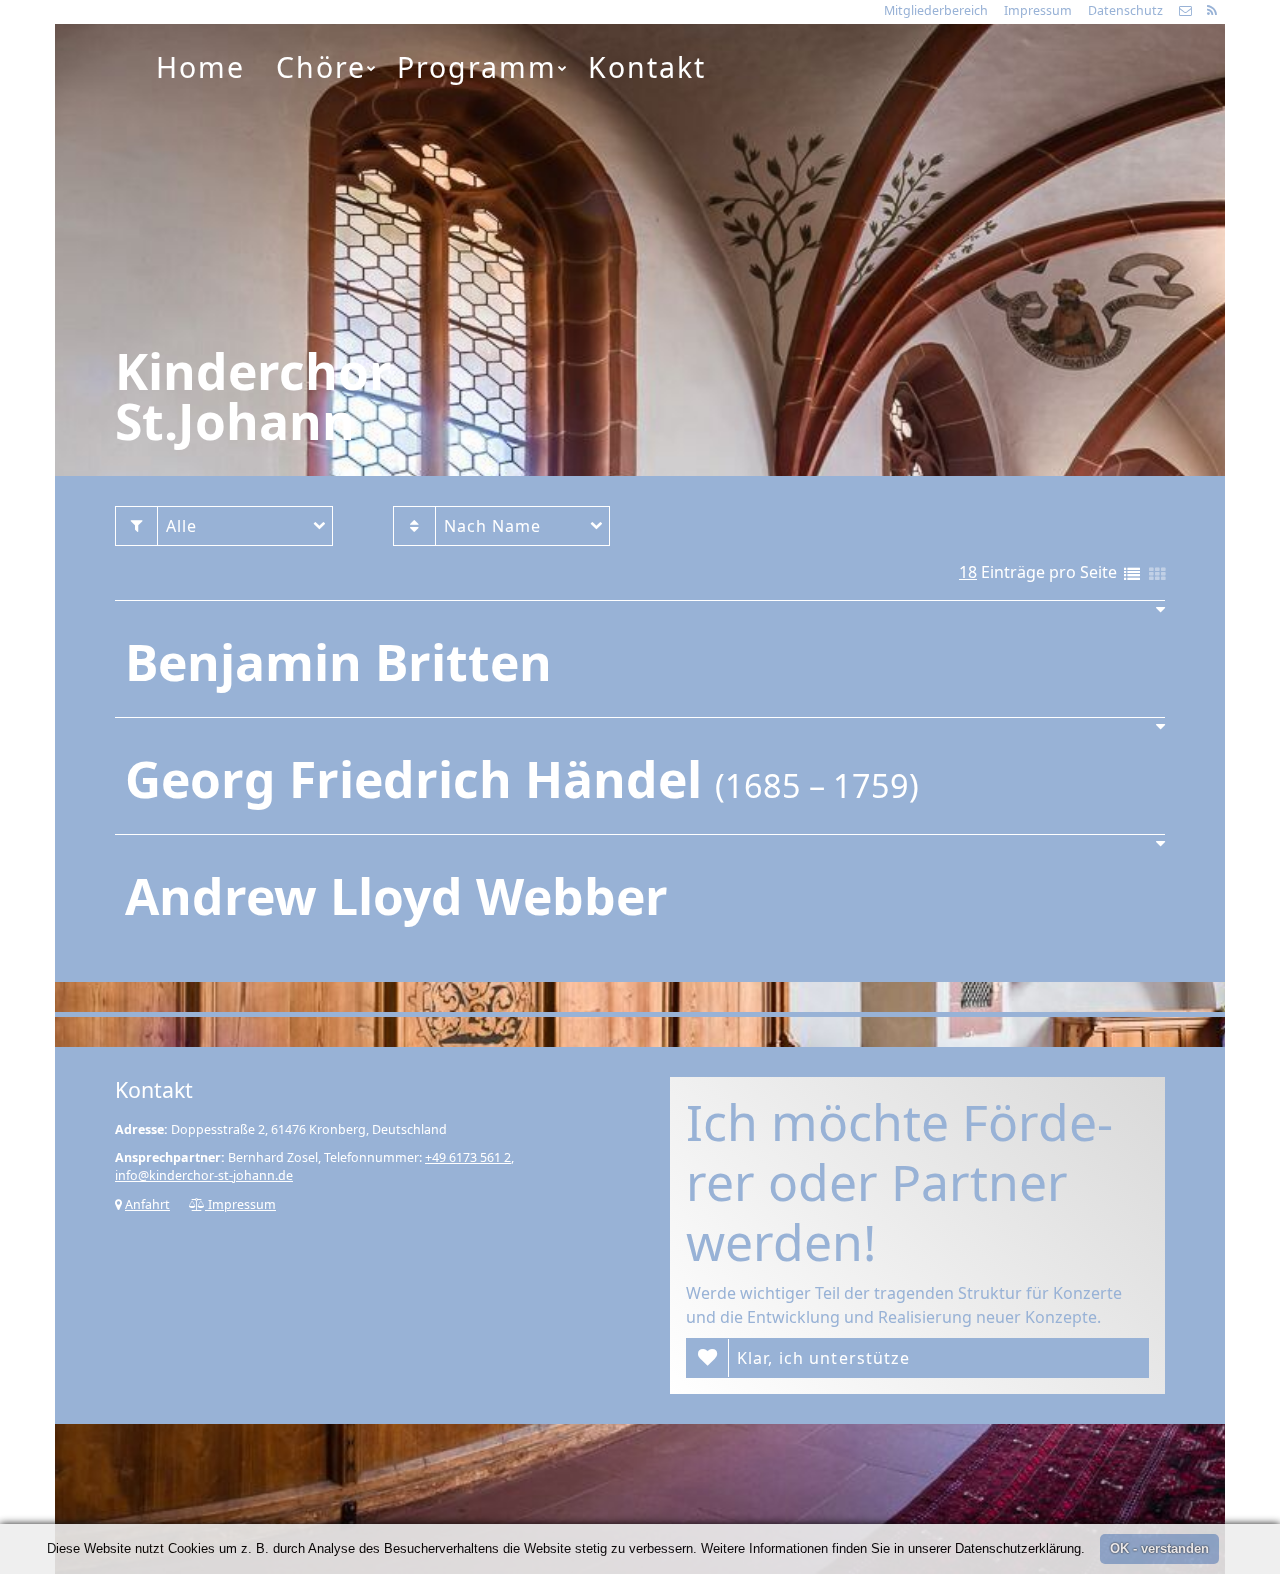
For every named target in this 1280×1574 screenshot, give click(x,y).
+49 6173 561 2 (468, 1157)
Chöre (321, 67)
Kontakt (647, 67)
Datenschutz (1125, 10)
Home (200, 67)
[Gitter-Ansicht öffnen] (1157, 575)
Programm (477, 67)
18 (968, 572)
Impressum (1038, 10)
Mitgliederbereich (936, 10)
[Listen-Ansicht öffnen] (1132, 575)
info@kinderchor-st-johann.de (204, 1175)
